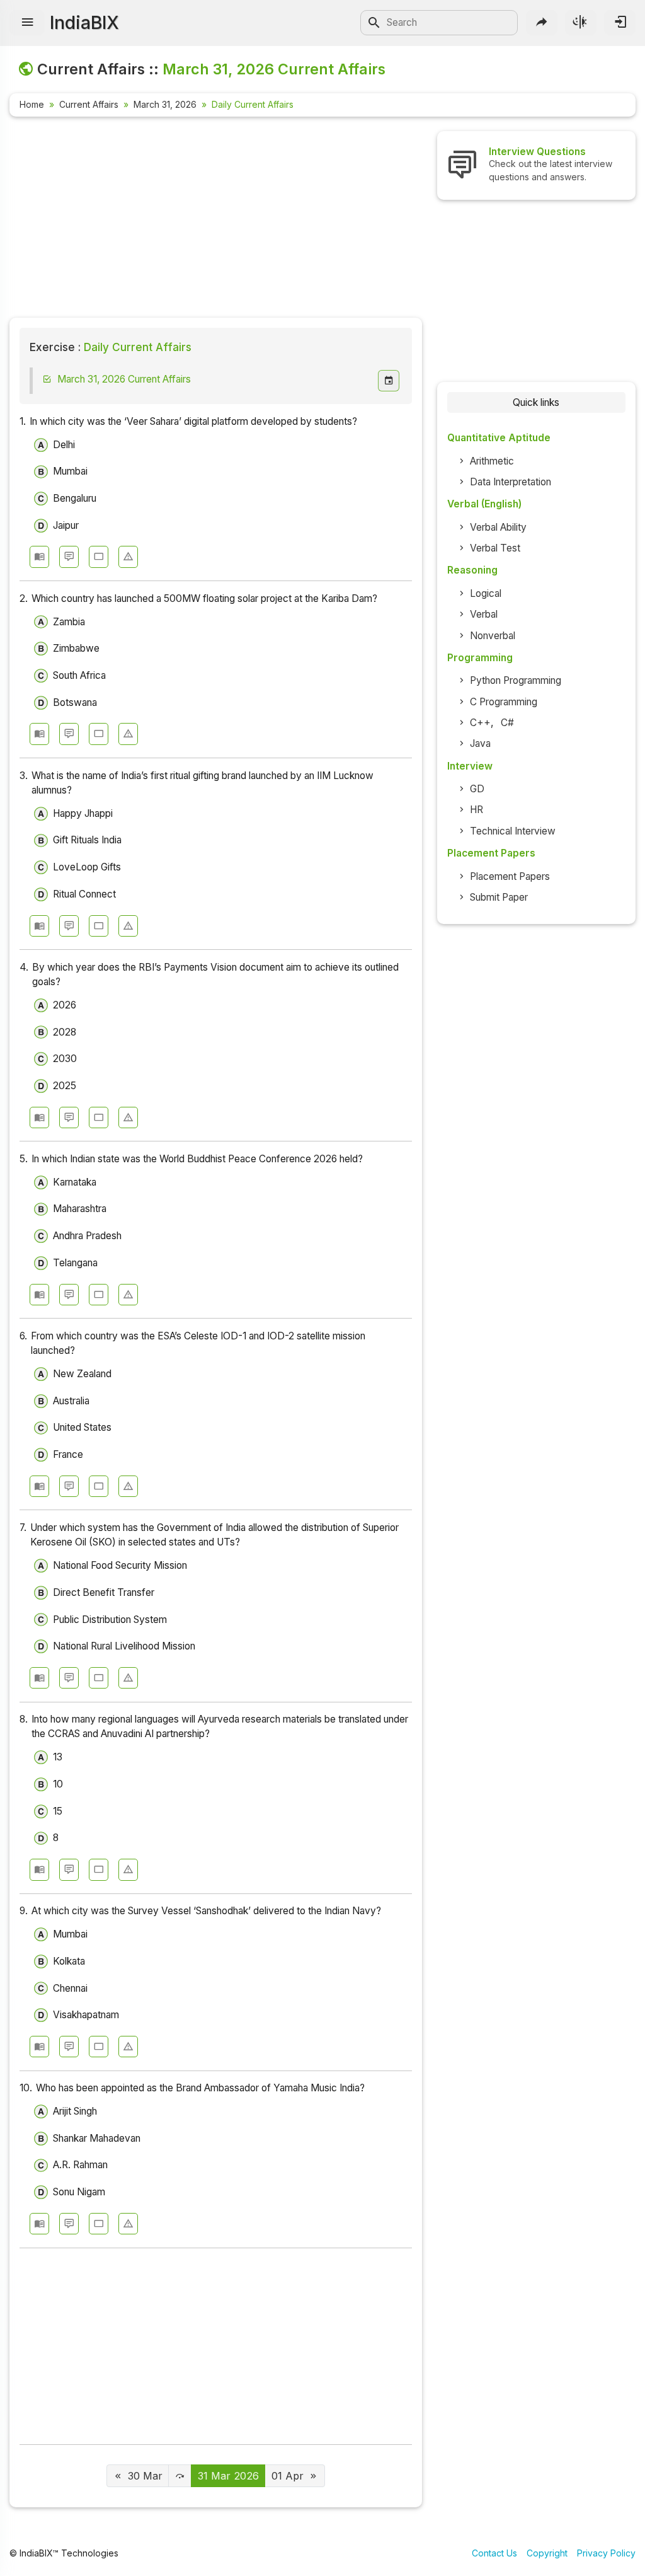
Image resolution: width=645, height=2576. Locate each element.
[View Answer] (39, 557)
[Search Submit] (374, 23)
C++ (480, 723)
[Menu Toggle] (27, 23)
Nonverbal (493, 636)
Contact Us (494, 2553)
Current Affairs (89, 104)
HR (477, 810)
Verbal (484, 614)
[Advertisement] (216, 219)
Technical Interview (513, 831)
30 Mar (145, 2476)
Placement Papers (510, 876)
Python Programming (516, 680)
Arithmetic (492, 461)
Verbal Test (495, 548)
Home (32, 104)
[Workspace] (99, 557)
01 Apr (288, 2476)
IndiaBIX (84, 23)
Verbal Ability (498, 527)
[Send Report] (128, 557)
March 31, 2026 (165, 104)
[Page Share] (542, 23)
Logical (486, 593)
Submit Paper (499, 897)
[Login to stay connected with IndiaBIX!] (620, 23)
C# (507, 723)
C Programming (504, 702)
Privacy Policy (606, 2553)
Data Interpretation (511, 482)
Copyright (547, 2553)
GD (477, 789)
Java (480, 743)
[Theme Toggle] (581, 23)
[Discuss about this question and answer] (69, 557)
